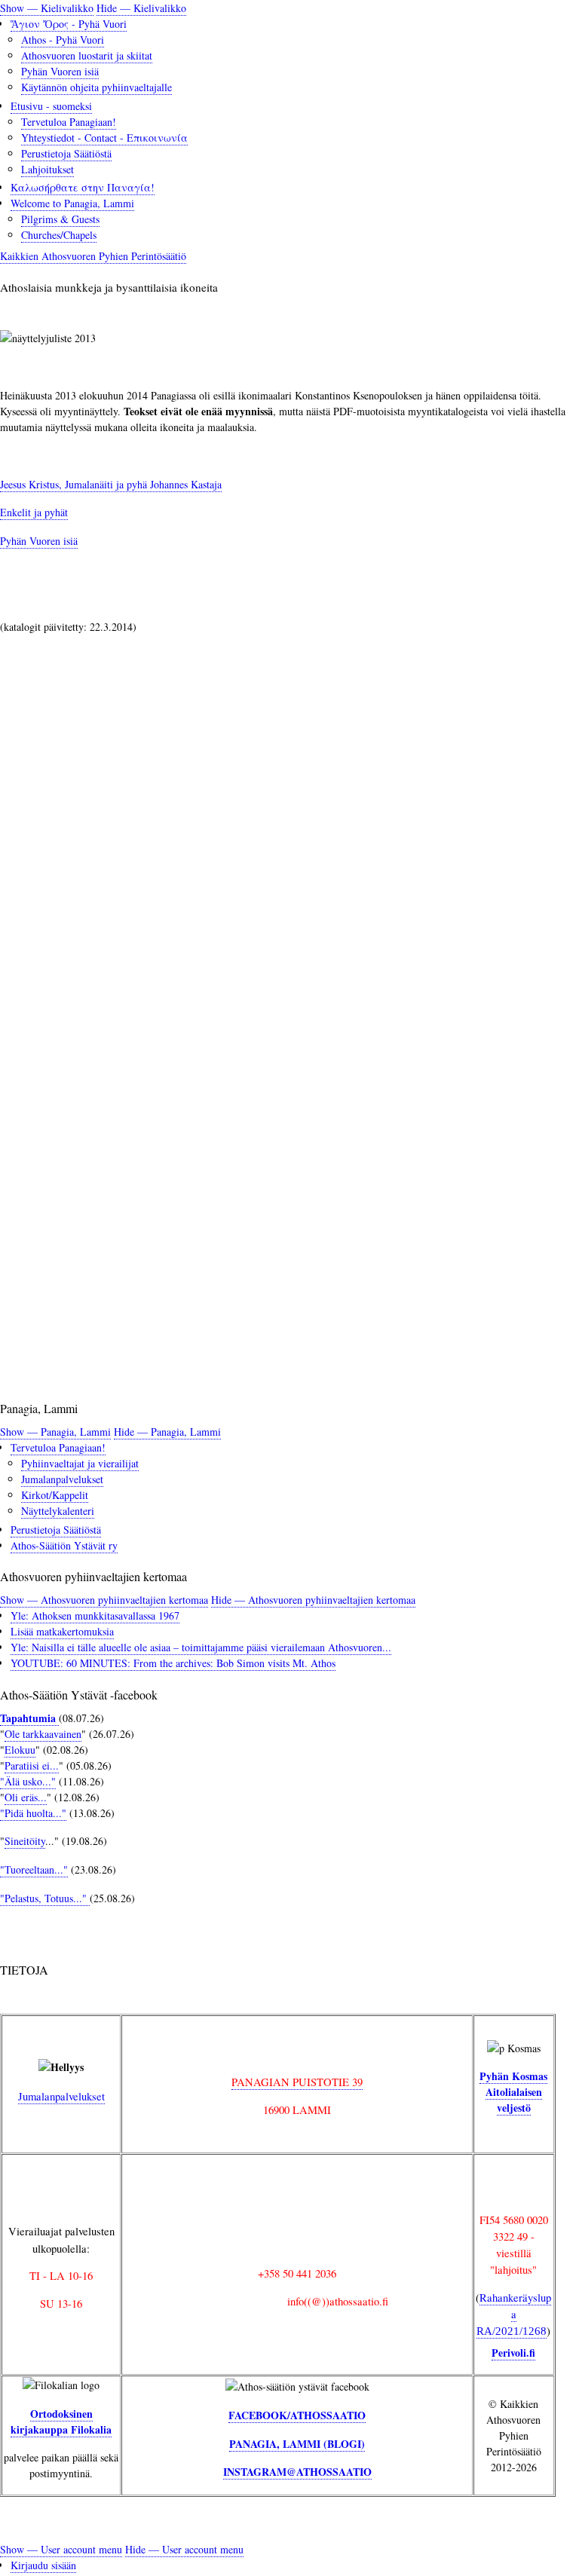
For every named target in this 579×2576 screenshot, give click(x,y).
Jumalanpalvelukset (62, 1479)
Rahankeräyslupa (514, 2313)
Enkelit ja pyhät (34, 512)
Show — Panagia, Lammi (55, 1432)
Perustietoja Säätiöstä (66, 153)
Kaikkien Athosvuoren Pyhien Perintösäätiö (93, 256)
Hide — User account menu (184, 2549)
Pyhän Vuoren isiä (60, 71)
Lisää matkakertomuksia (62, 1631)
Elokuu (20, 1750)
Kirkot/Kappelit (55, 1495)
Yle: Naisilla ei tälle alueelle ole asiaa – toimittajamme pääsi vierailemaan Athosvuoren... (201, 1647)
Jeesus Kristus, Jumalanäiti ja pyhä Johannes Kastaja (111, 484)
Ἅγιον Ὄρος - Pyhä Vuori (69, 24)
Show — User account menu (61, 2549)
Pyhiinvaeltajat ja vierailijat (80, 1463)
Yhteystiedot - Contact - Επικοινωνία (104, 138)
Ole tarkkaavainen (43, 1734)
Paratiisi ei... (32, 1765)
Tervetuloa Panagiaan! (69, 122)
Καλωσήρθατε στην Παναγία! (83, 187)
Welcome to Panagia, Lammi (72, 203)
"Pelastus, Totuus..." (45, 1898)
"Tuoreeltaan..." (34, 1869)
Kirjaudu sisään (43, 2565)
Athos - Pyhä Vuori (63, 40)
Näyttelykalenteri (58, 1511)
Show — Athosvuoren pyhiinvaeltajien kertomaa (104, 1600)
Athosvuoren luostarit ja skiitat (87, 55)
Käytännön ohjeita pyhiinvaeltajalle (96, 87)
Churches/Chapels (59, 235)
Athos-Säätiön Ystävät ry (64, 1545)
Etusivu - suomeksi (51, 106)
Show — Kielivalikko (47, 8)
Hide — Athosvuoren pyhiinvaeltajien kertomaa (313, 1600)
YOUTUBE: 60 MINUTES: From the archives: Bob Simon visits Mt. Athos (173, 1663)
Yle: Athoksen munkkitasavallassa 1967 (95, 1615)
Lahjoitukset (47, 169)
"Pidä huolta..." (33, 1813)
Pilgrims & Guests (60, 219)
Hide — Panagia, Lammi (167, 1432)
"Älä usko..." (28, 1781)
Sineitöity (25, 1841)
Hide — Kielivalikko (141, 8)
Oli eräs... (26, 1797)
